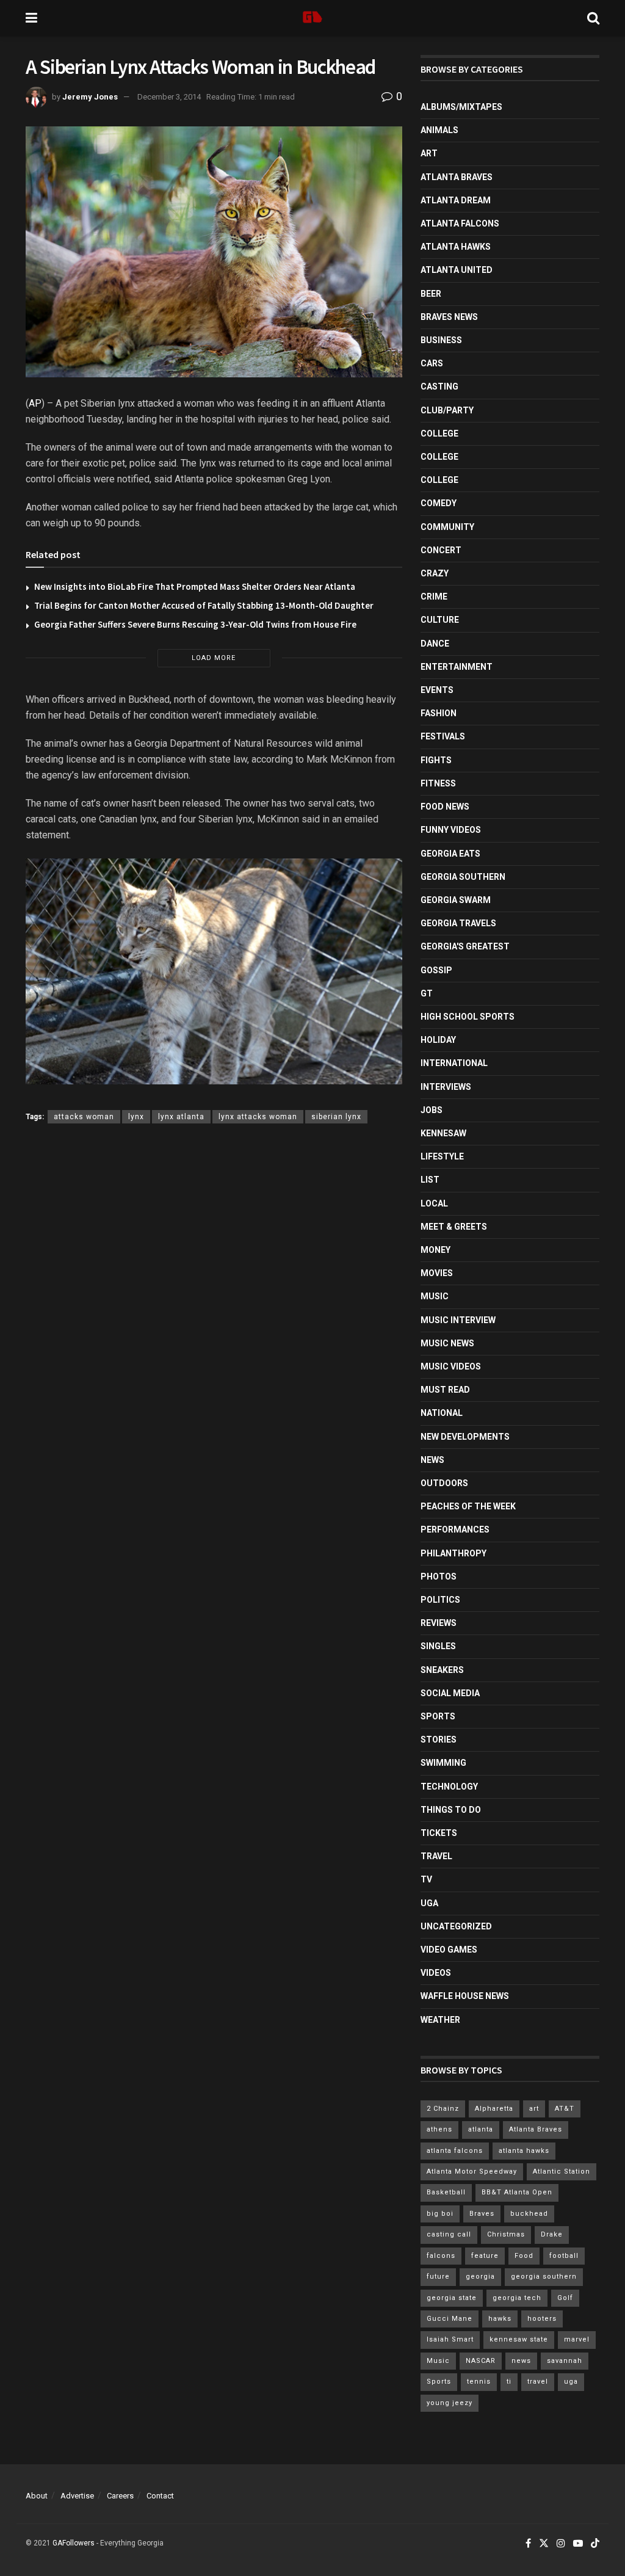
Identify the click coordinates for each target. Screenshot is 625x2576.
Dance (435, 644)
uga (571, 2382)
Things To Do (451, 1810)
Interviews (446, 1087)
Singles (438, 1646)
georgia (480, 2277)
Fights (436, 760)
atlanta (481, 2129)
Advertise (77, 2496)
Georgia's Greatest (465, 946)
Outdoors (444, 1483)
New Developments (465, 1437)
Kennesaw (443, 1133)
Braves (482, 2214)
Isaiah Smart (450, 2339)
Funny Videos (451, 830)
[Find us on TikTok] (595, 2544)
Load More (214, 658)
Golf (565, 2298)
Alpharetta (494, 2109)
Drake (552, 2234)
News (432, 1460)
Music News (447, 1343)
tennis (479, 2382)
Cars (432, 363)
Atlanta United (457, 270)
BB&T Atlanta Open (517, 2192)
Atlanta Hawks (456, 247)
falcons (441, 2256)
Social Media (450, 1693)
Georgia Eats (450, 854)
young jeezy (450, 2403)
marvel (577, 2339)
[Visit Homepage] (312, 18)
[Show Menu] (31, 18)
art (534, 2109)
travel (538, 2382)
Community (447, 527)
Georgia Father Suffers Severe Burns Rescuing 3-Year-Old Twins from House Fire (195, 624)
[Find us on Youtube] (578, 2544)
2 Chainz (443, 2109)
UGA (429, 1903)
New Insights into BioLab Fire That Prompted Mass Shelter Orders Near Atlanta (195, 586)
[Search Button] (593, 18)
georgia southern (544, 2277)
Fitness (438, 783)
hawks (500, 2319)
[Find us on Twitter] (544, 2544)
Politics (440, 1600)
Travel (436, 1856)
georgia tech (517, 2298)
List (430, 1180)
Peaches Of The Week (468, 1506)
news (521, 2361)
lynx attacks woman (258, 1117)
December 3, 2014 (169, 97)
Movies (437, 1273)
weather (440, 2020)
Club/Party (447, 410)
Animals (439, 130)
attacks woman (84, 1117)
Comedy (439, 503)
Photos (439, 1576)
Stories (439, 1740)
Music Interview (458, 1320)
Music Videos (451, 1366)
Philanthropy (453, 1553)
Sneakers (442, 1670)
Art (429, 153)
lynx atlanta (181, 1117)
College (439, 434)
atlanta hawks (524, 2151)
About (37, 2496)
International (454, 1063)
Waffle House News (465, 1996)
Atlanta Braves (457, 177)
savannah (565, 2361)
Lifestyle (442, 1156)
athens (439, 2129)
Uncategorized (456, 1926)
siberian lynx (336, 1117)
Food (524, 2256)
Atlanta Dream (456, 200)
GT (427, 993)
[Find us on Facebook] (528, 2544)
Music (435, 1296)
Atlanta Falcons (460, 223)
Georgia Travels (458, 923)
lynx (136, 1117)
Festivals (443, 736)
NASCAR (481, 2361)
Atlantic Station (562, 2171)
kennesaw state (519, 2339)
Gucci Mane (450, 2319)
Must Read (445, 1390)
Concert (441, 550)
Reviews (439, 1623)
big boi (440, 2214)
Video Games (449, 1950)
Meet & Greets (454, 1227)
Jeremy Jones (90, 97)
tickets (439, 1833)
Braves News (449, 317)
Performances (455, 1529)
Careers (120, 2496)
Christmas (506, 2234)
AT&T (565, 2109)
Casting (439, 386)
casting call (449, 2234)
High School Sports (468, 1017)
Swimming (443, 1763)
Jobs (432, 1110)
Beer (431, 294)
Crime (434, 597)
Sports (438, 1716)
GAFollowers (74, 2543)
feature (485, 2256)
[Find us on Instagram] (561, 2544)
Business (441, 340)
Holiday (438, 1040)
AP (35, 403)
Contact (160, 2496)
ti (509, 2382)
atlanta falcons (455, 2151)
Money (435, 1250)
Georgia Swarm (456, 900)
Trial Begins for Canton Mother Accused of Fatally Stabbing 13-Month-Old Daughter (204, 605)
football (564, 2256)
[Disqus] (214, 1311)
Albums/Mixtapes (461, 107)
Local (434, 1203)
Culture (440, 620)
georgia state (452, 2298)
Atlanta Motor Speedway (472, 2171)
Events (437, 690)
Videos (436, 1973)
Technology (449, 1787)
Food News (445, 807)
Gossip (436, 970)
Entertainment (457, 667)
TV (426, 1879)
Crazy (435, 573)
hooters (542, 2319)
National (442, 1413)
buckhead (529, 2214)
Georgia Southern (463, 877)
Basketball (446, 2192)
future (438, 2277)
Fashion (439, 713)
